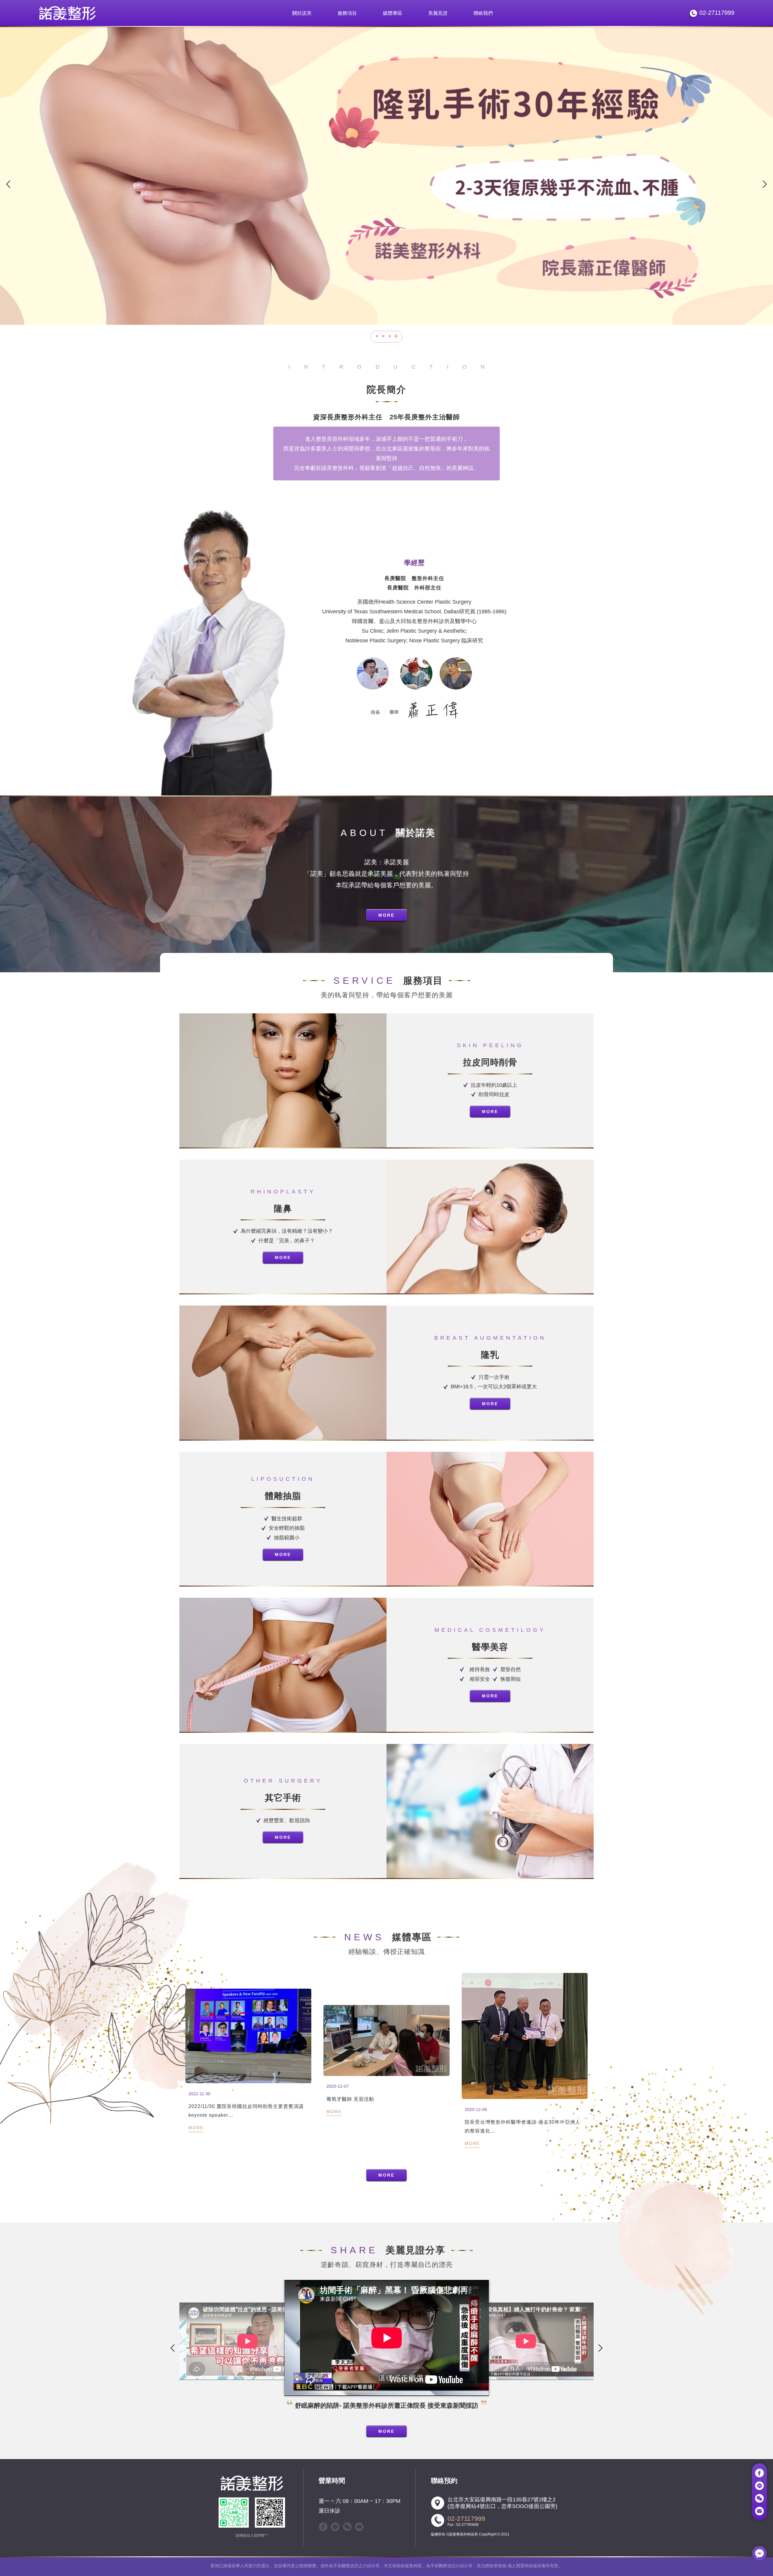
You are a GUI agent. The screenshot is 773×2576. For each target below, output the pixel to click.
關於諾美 (302, 13)
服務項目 (347, 13)
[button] (377, 336)
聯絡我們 (483, 13)
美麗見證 (438, 13)
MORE (386, 915)
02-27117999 (466, 2518)
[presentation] (8, 183)
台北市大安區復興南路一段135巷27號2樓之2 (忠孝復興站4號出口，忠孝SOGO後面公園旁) (502, 2503)
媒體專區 (393, 13)
